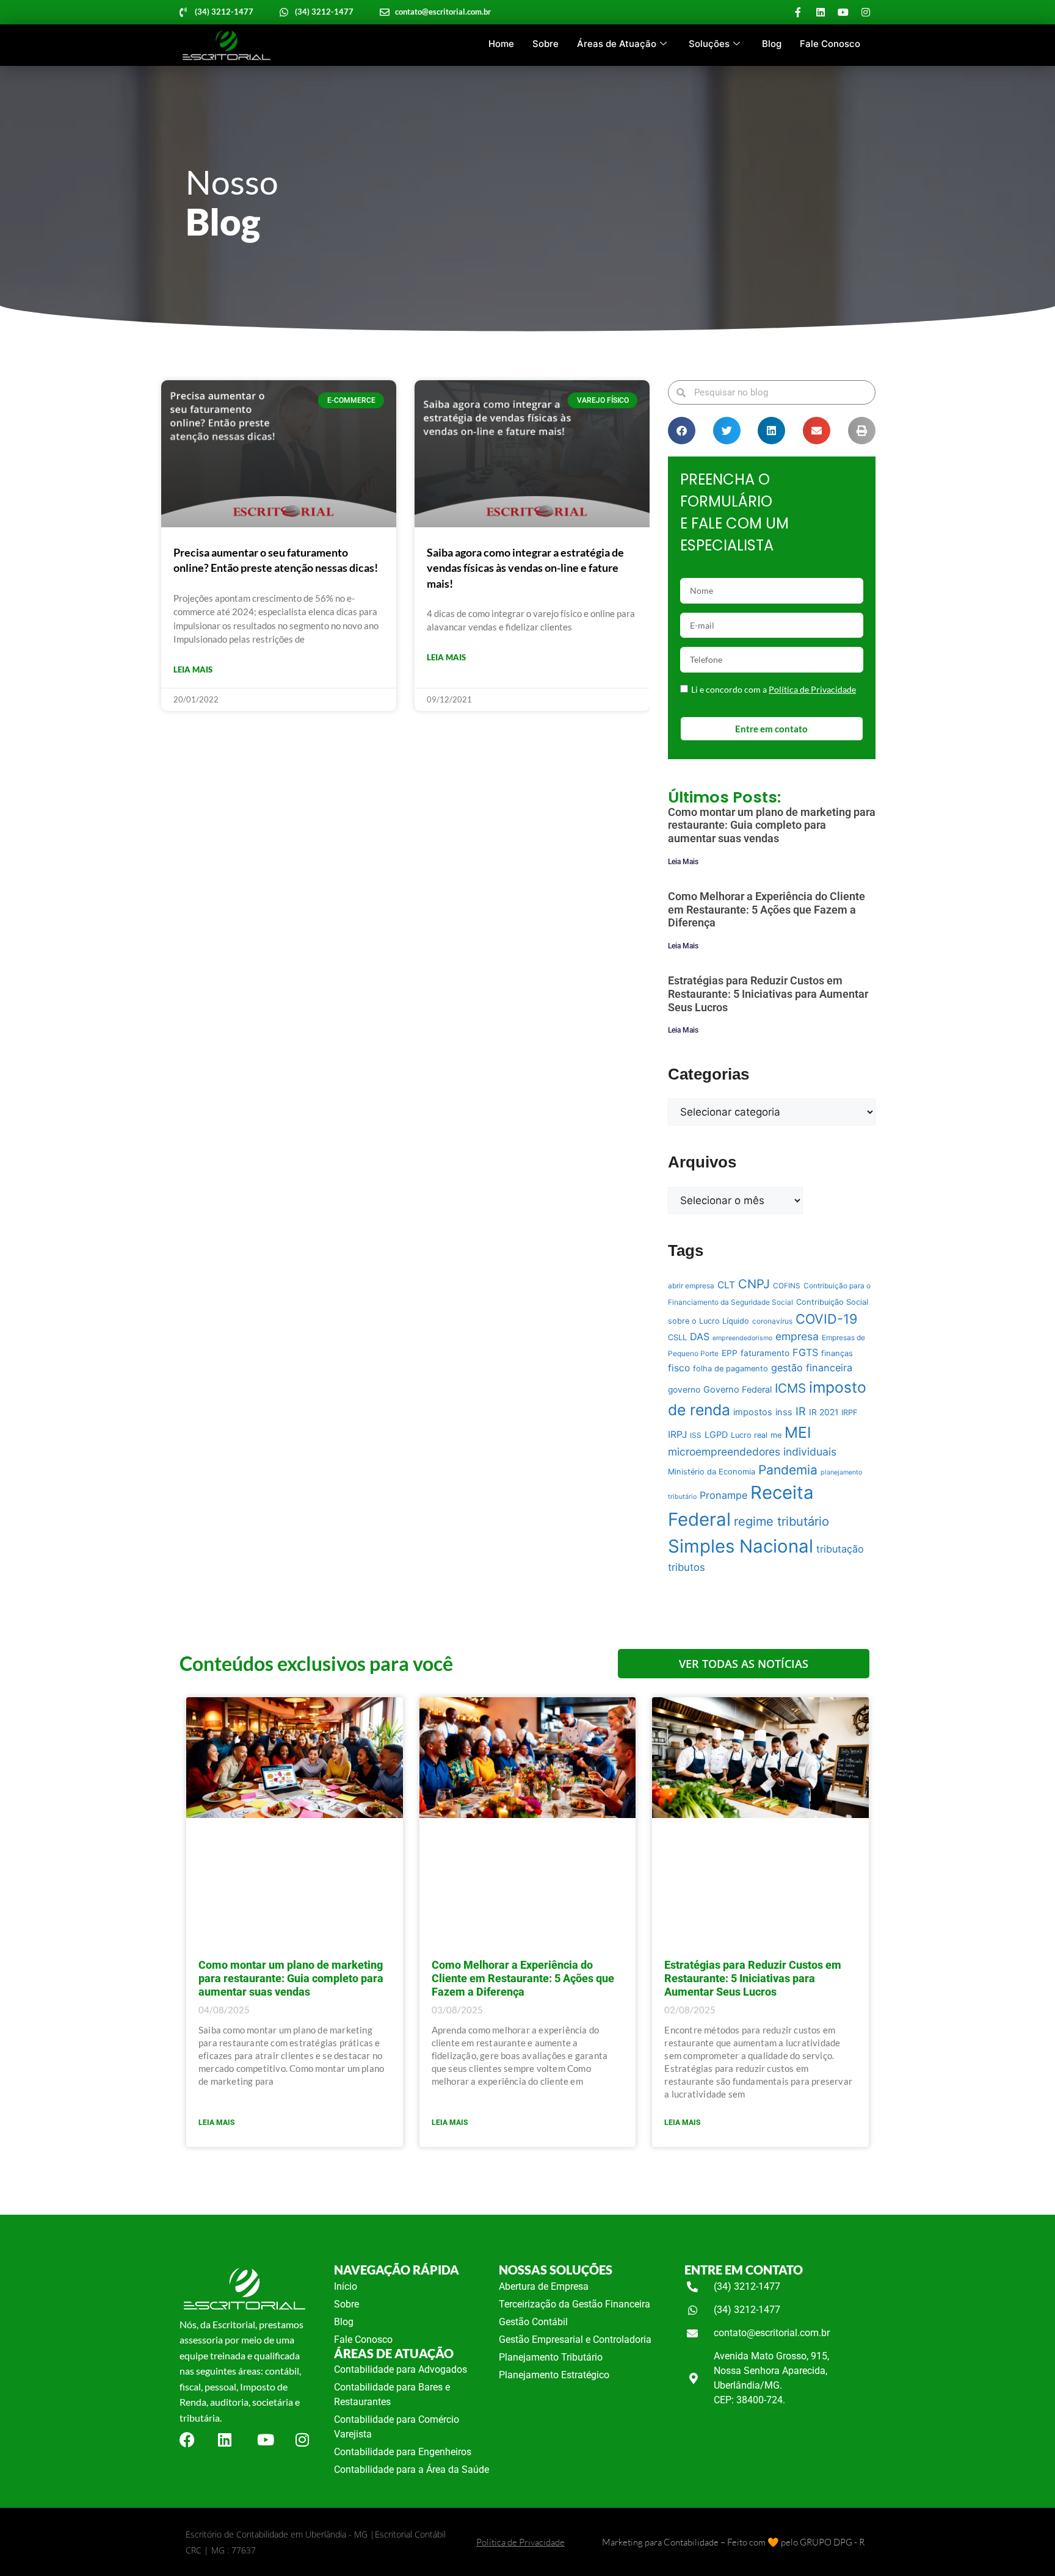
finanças (837, 1353)
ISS (696, 1435)
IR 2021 (824, 1412)
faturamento (765, 1353)
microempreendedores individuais (752, 1452)
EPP (730, 1353)
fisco (679, 1368)
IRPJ (677, 1434)
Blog (772, 44)
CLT (726, 1285)
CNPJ (754, 1284)
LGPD (716, 1435)
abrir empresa (691, 1286)
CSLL (677, 1337)
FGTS (805, 1352)
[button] (682, 431)
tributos (687, 1567)
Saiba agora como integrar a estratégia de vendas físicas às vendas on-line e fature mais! (525, 568)
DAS (700, 1337)
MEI (798, 1432)
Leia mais (193, 669)
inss (784, 1412)
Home (501, 44)
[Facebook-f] (798, 12)
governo (684, 1390)
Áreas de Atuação (617, 44)
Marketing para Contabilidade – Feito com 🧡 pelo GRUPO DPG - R (733, 2542)
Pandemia (788, 1470)
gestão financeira (812, 1368)
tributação (840, 1549)
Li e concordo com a (774, 689)
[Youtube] (843, 12)
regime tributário (781, 1521)
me (776, 1435)
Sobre (546, 44)
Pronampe (723, 1495)
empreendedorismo (742, 1338)
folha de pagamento (731, 1369)
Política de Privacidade (520, 2542)
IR (801, 1411)
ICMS (790, 1388)
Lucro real (749, 1435)
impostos (753, 1412)
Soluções (709, 44)
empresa (797, 1336)
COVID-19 (826, 1319)
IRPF (850, 1412)
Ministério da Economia (712, 1472)
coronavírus (772, 1321)
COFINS (787, 1286)
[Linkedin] (821, 12)
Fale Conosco (830, 44)
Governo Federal (738, 1390)
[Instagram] (866, 12)
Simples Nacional (741, 1546)
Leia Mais (683, 862)
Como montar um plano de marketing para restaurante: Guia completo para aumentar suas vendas (772, 825)
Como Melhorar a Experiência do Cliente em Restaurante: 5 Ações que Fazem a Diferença (767, 909)
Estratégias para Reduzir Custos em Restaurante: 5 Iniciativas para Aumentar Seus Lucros (768, 994)
